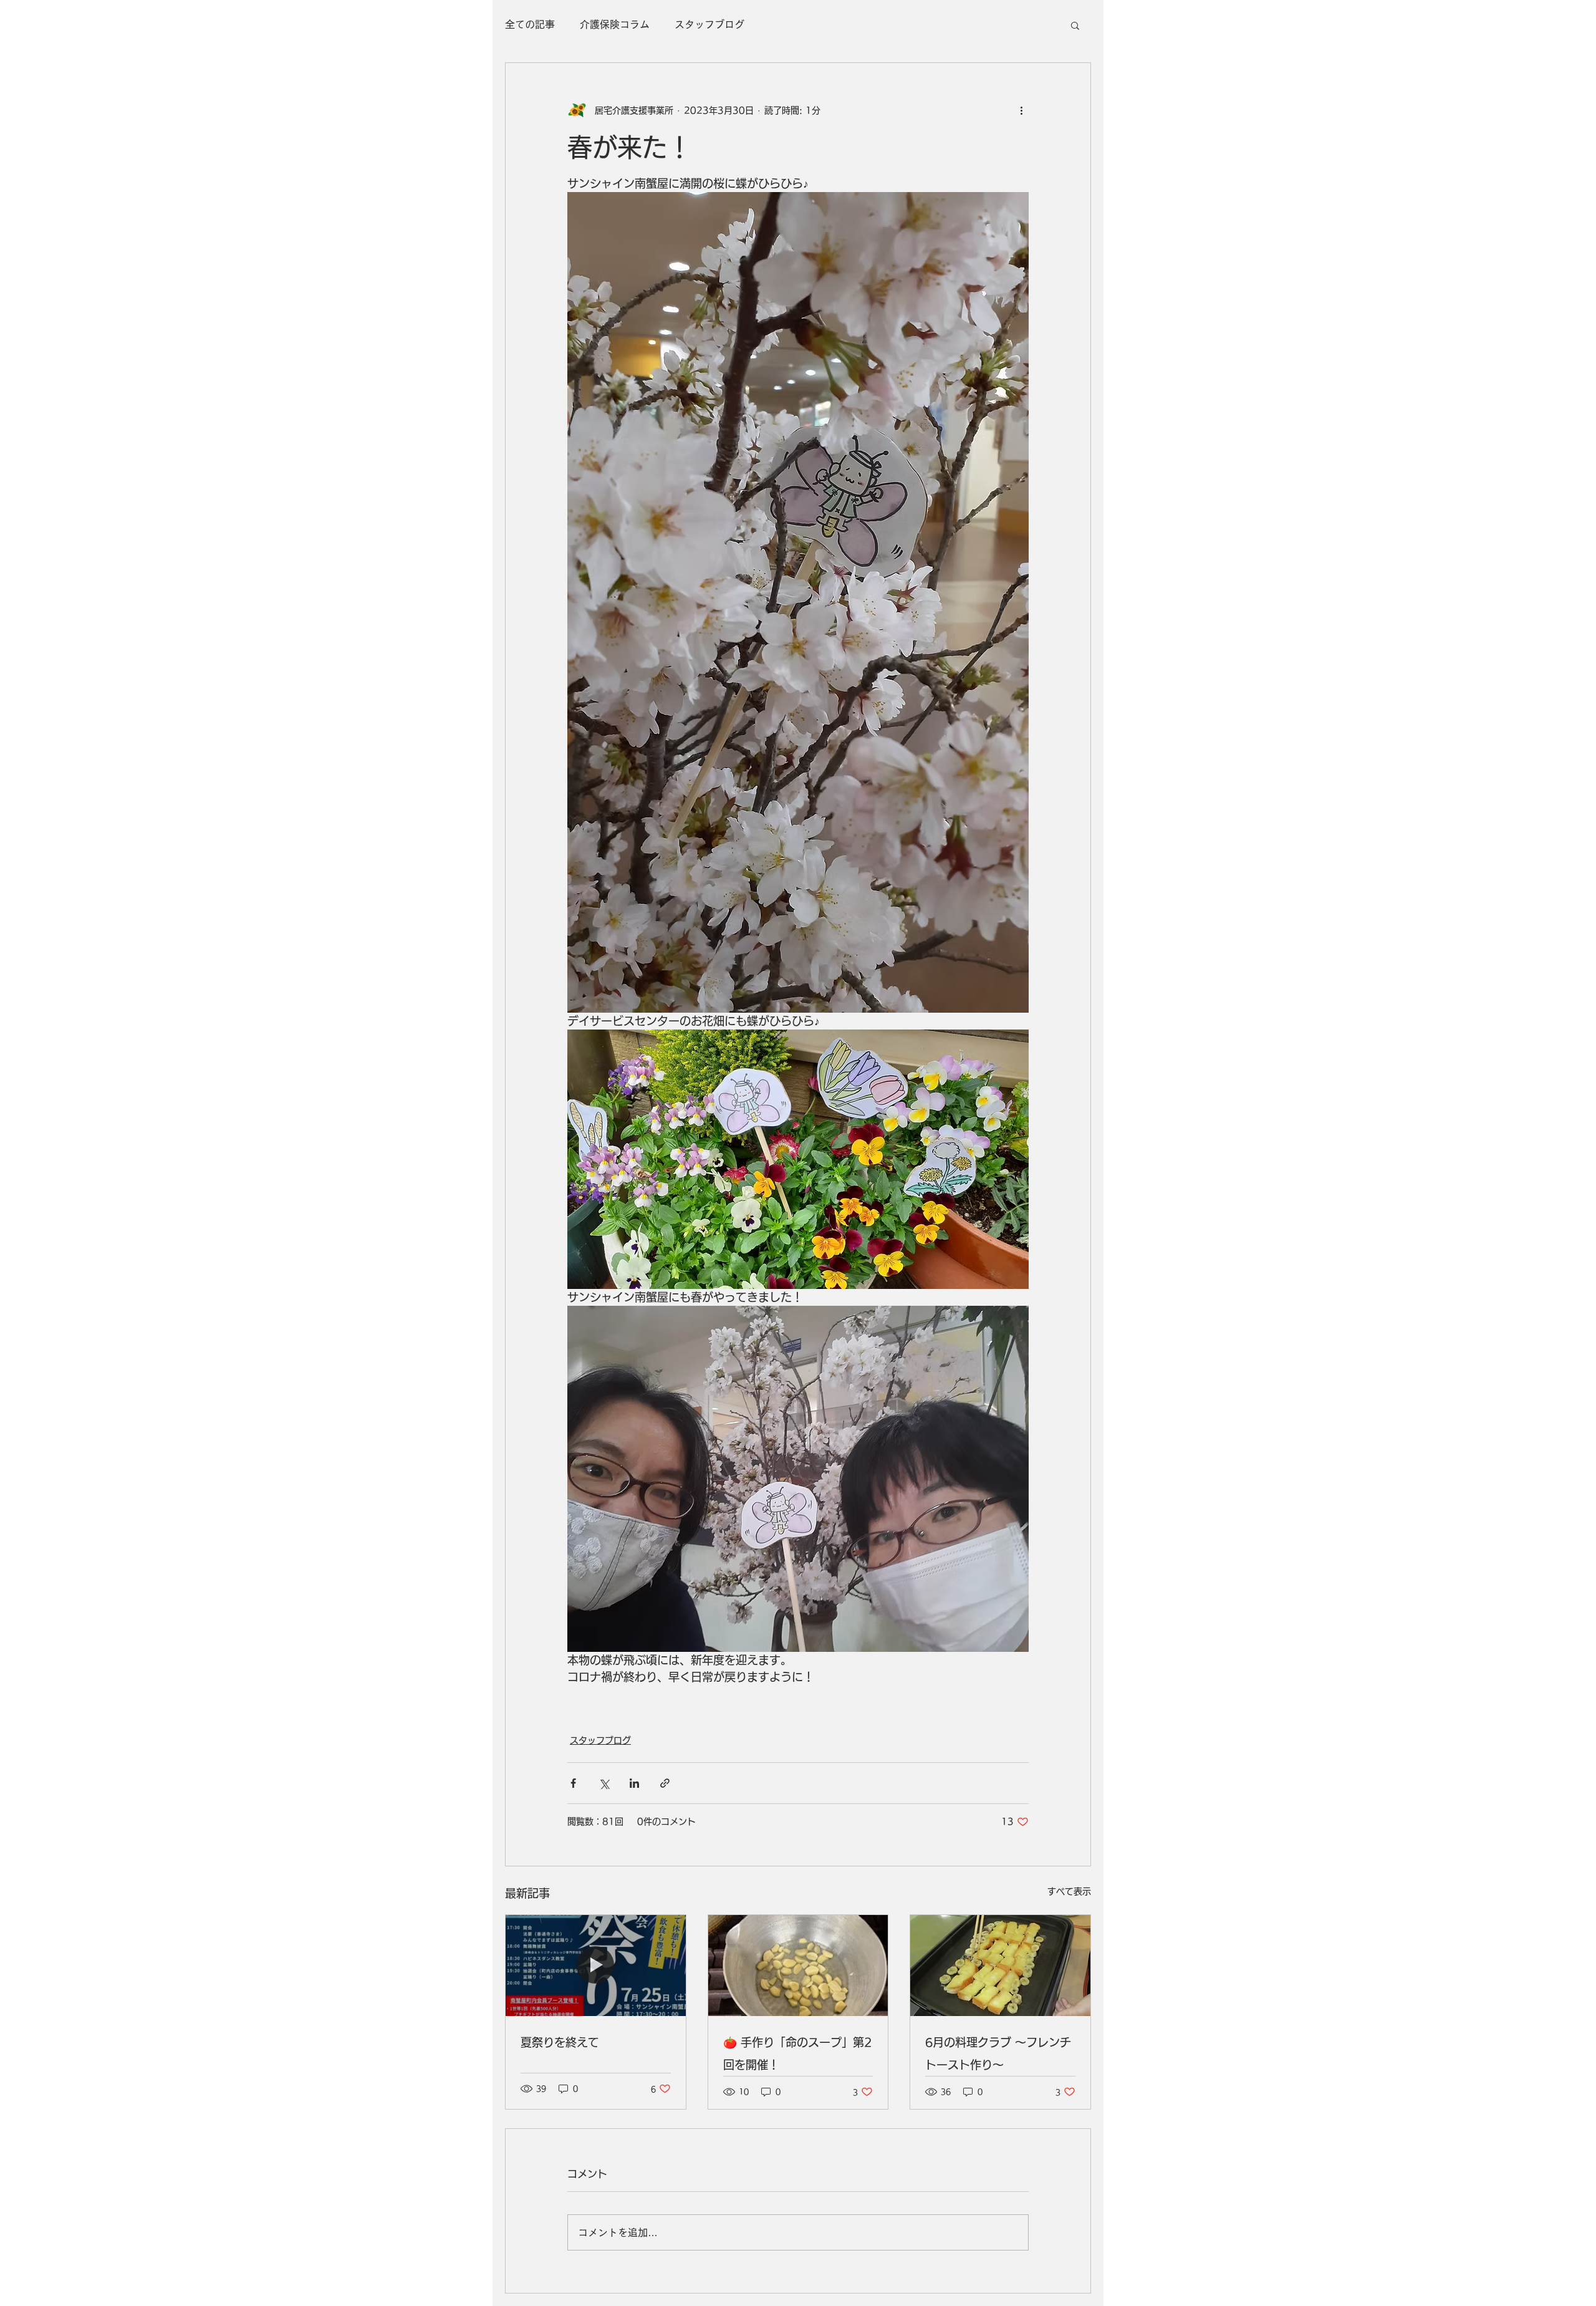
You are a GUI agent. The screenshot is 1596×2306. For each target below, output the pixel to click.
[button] (1075, 25)
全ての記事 (530, 24)
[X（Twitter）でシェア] (604, 1783)
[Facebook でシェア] (573, 1783)
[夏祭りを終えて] (596, 1966)
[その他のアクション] (1021, 110)
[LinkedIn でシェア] (634, 1783)
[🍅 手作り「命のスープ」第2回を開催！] (798, 1966)
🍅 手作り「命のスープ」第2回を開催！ (797, 2053)
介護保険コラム (615, 24)
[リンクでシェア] (665, 1783)
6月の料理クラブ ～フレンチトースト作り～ (998, 2053)
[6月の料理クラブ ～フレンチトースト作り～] (1000, 1966)
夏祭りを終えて (560, 2042)
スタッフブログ (709, 24)
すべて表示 (1069, 1891)
